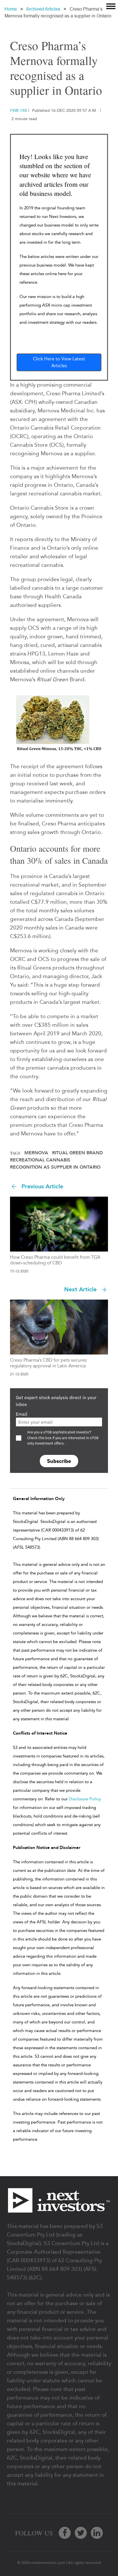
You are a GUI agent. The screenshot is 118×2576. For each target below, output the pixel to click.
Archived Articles (43, 9)
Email (21, 1414)
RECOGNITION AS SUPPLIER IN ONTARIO (55, 1167)
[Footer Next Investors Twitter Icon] (81, 2533)
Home (11, 9)
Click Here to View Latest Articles (59, 362)
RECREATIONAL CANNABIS (40, 1160)
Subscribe (59, 1461)
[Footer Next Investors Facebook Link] (65, 2533)
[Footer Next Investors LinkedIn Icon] (97, 2533)
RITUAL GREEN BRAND (77, 1153)
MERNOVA (36, 1153)
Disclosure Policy (85, 1799)
